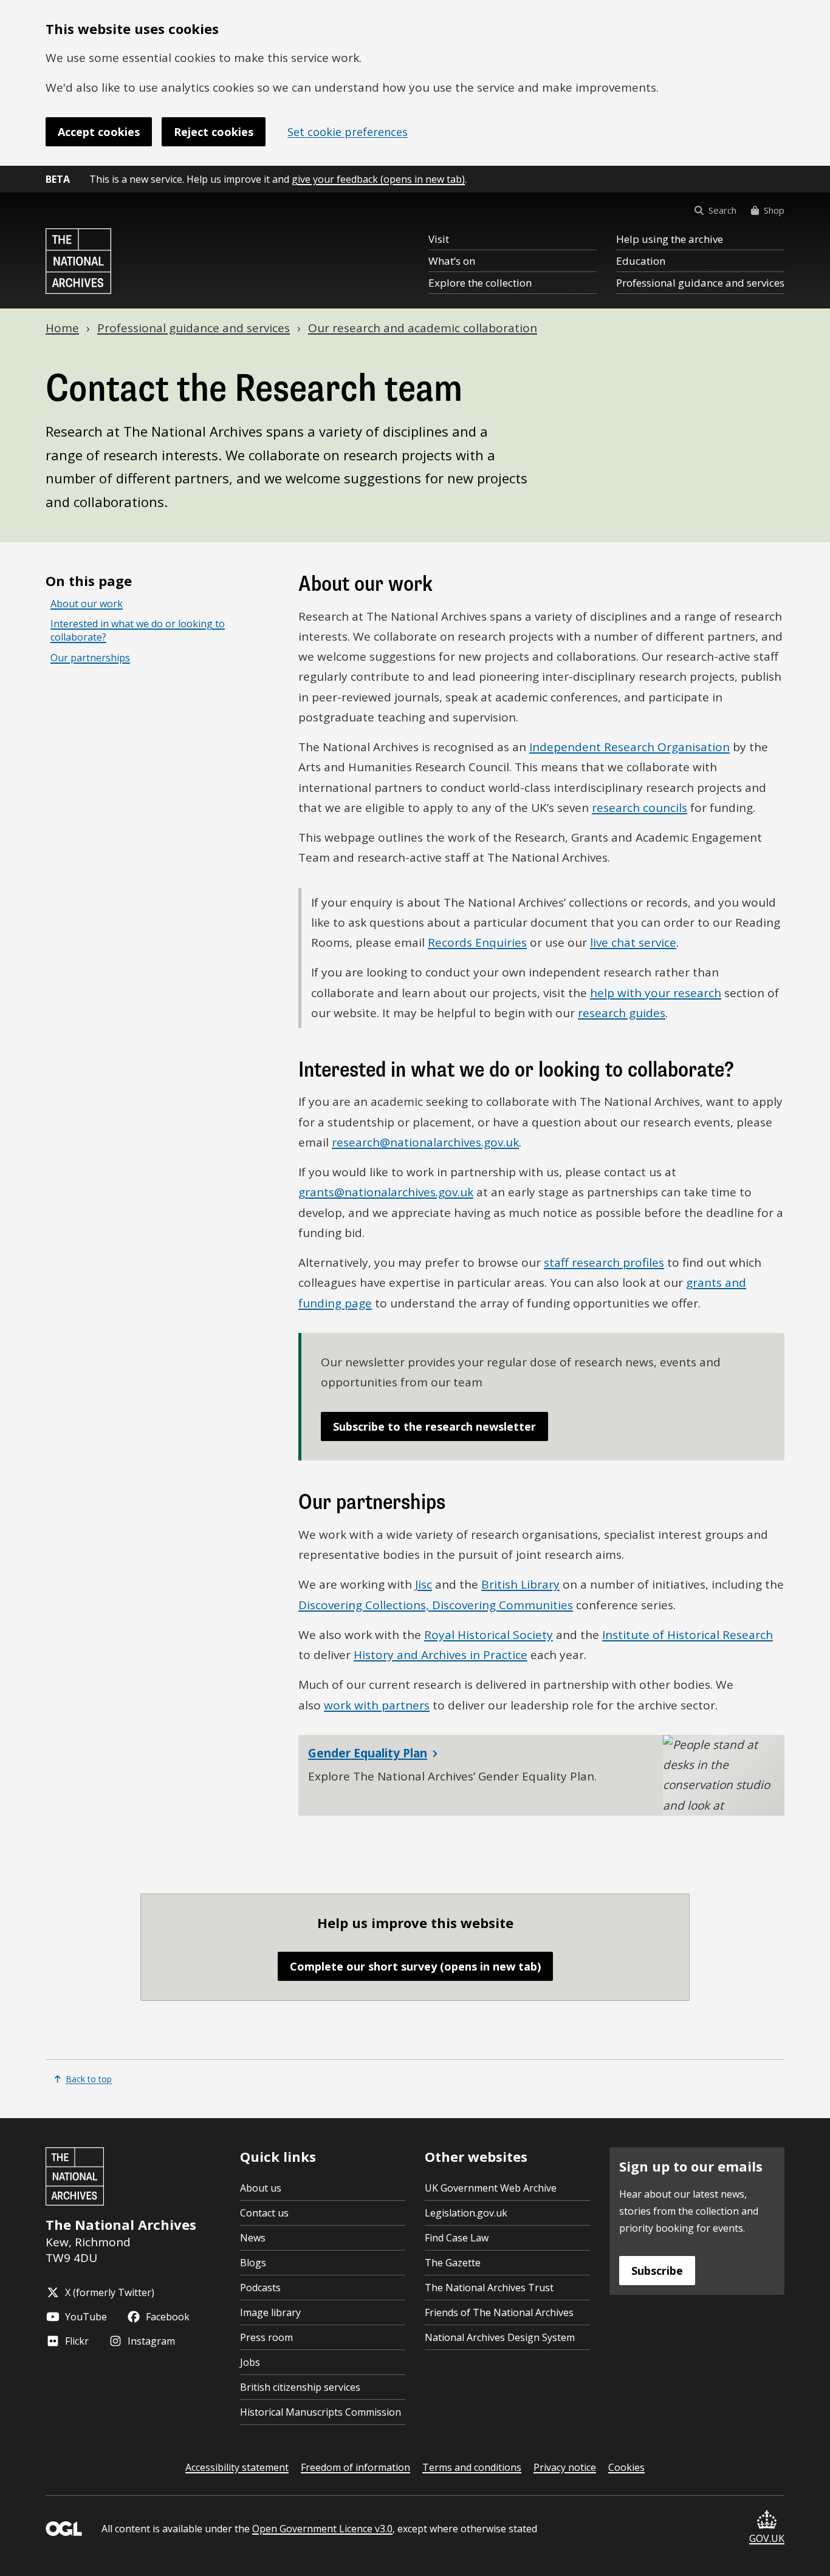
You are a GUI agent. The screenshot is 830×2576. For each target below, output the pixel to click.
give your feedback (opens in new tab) (378, 179)
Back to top (89, 2079)
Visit (439, 239)
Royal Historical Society (489, 1635)
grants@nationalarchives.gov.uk (386, 1192)
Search (722, 210)
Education (641, 261)
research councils (640, 808)
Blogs (253, 2263)
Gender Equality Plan (368, 1753)
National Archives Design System (500, 2337)
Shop (774, 210)
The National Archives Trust (489, 2288)
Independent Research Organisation (629, 747)
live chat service (633, 942)
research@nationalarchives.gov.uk (425, 1142)
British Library (520, 1584)
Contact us (264, 2213)
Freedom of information (355, 2467)
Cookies (626, 2467)
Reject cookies (214, 132)
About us (261, 2188)
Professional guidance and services (700, 283)
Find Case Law (457, 2238)
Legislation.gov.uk (466, 2213)
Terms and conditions (472, 2467)
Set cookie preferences (348, 132)
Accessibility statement (237, 2467)
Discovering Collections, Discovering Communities (436, 1605)
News (253, 2238)
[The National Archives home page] (78, 261)
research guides (622, 1013)
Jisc (424, 1584)
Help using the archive (670, 239)
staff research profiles (604, 1262)
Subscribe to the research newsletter (434, 1426)
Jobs (250, 2362)
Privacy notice (565, 2467)
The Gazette (453, 2263)
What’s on (452, 261)
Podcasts (260, 2288)
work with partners (377, 1705)
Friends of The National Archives (499, 2312)
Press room (266, 2337)
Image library (270, 2312)
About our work (87, 604)
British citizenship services (300, 2387)
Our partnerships (90, 658)
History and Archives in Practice (441, 1655)
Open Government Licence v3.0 (322, 2529)
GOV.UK (767, 2538)
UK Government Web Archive (491, 2188)
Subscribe (657, 2271)
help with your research (656, 993)
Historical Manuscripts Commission (321, 2412)
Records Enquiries (477, 942)
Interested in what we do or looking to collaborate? (138, 631)
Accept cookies (99, 132)
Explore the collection (480, 283)
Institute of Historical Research (688, 1635)
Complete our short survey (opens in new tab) (415, 1966)
